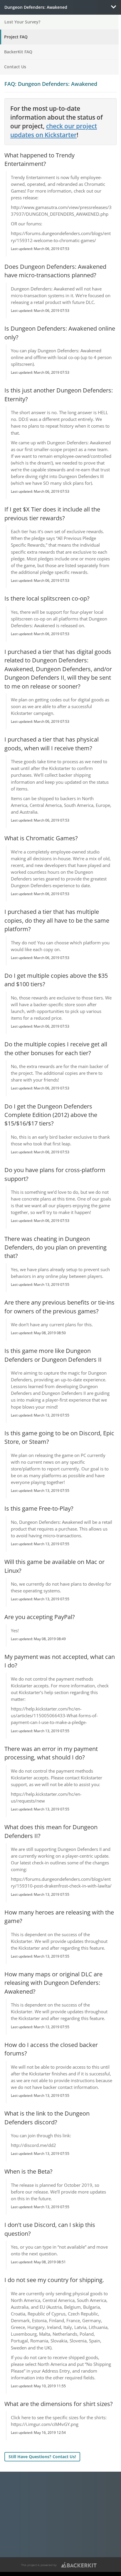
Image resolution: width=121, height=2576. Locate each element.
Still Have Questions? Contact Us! (42, 2457)
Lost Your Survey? (22, 22)
